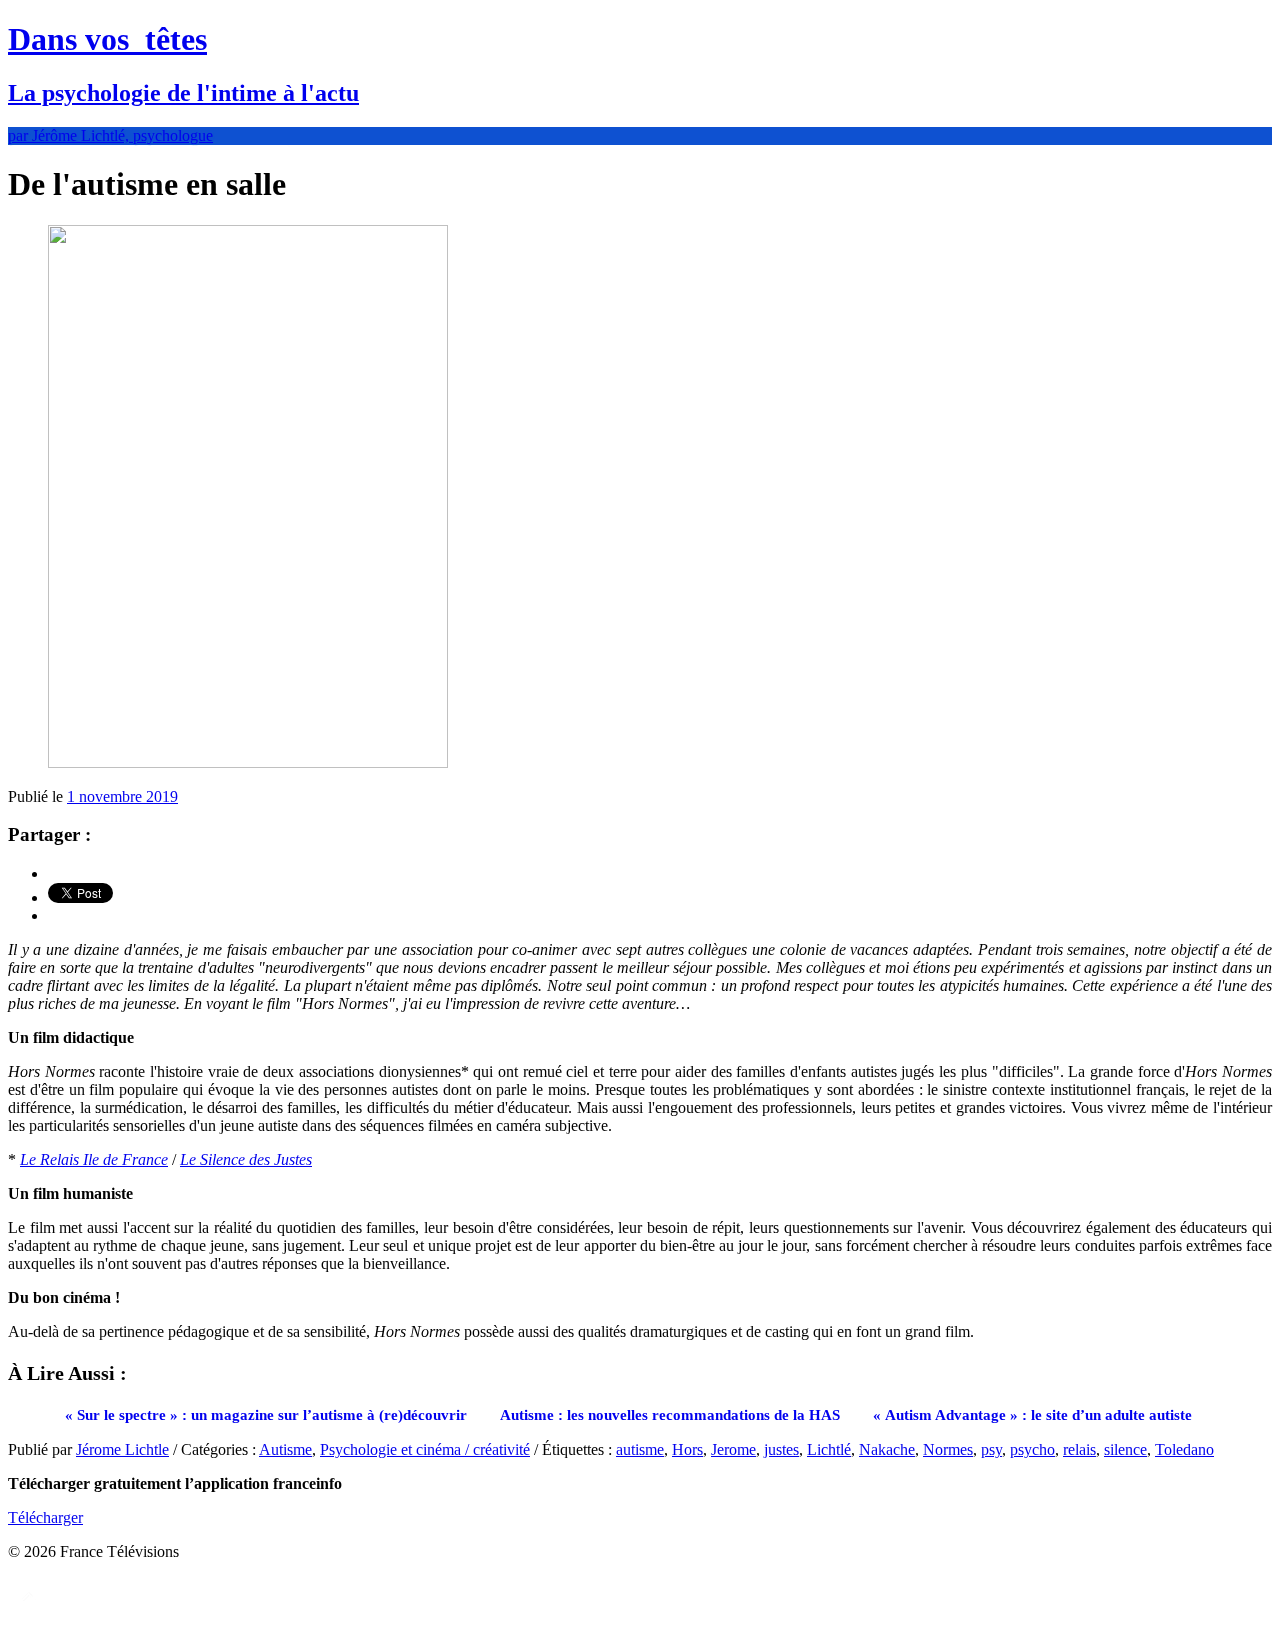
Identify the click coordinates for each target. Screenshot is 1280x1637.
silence (1125, 1449)
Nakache (887, 1449)
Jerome (733, 1449)
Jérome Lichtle (122, 1449)
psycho (1032, 1449)
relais (1079, 1449)
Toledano (1184, 1449)
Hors (687, 1449)
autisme (640, 1449)
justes (781, 1449)
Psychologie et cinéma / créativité (425, 1449)
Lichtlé (829, 1449)
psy (991, 1449)
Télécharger (45, 1517)
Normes (948, 1449)
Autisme (285, 1449)
